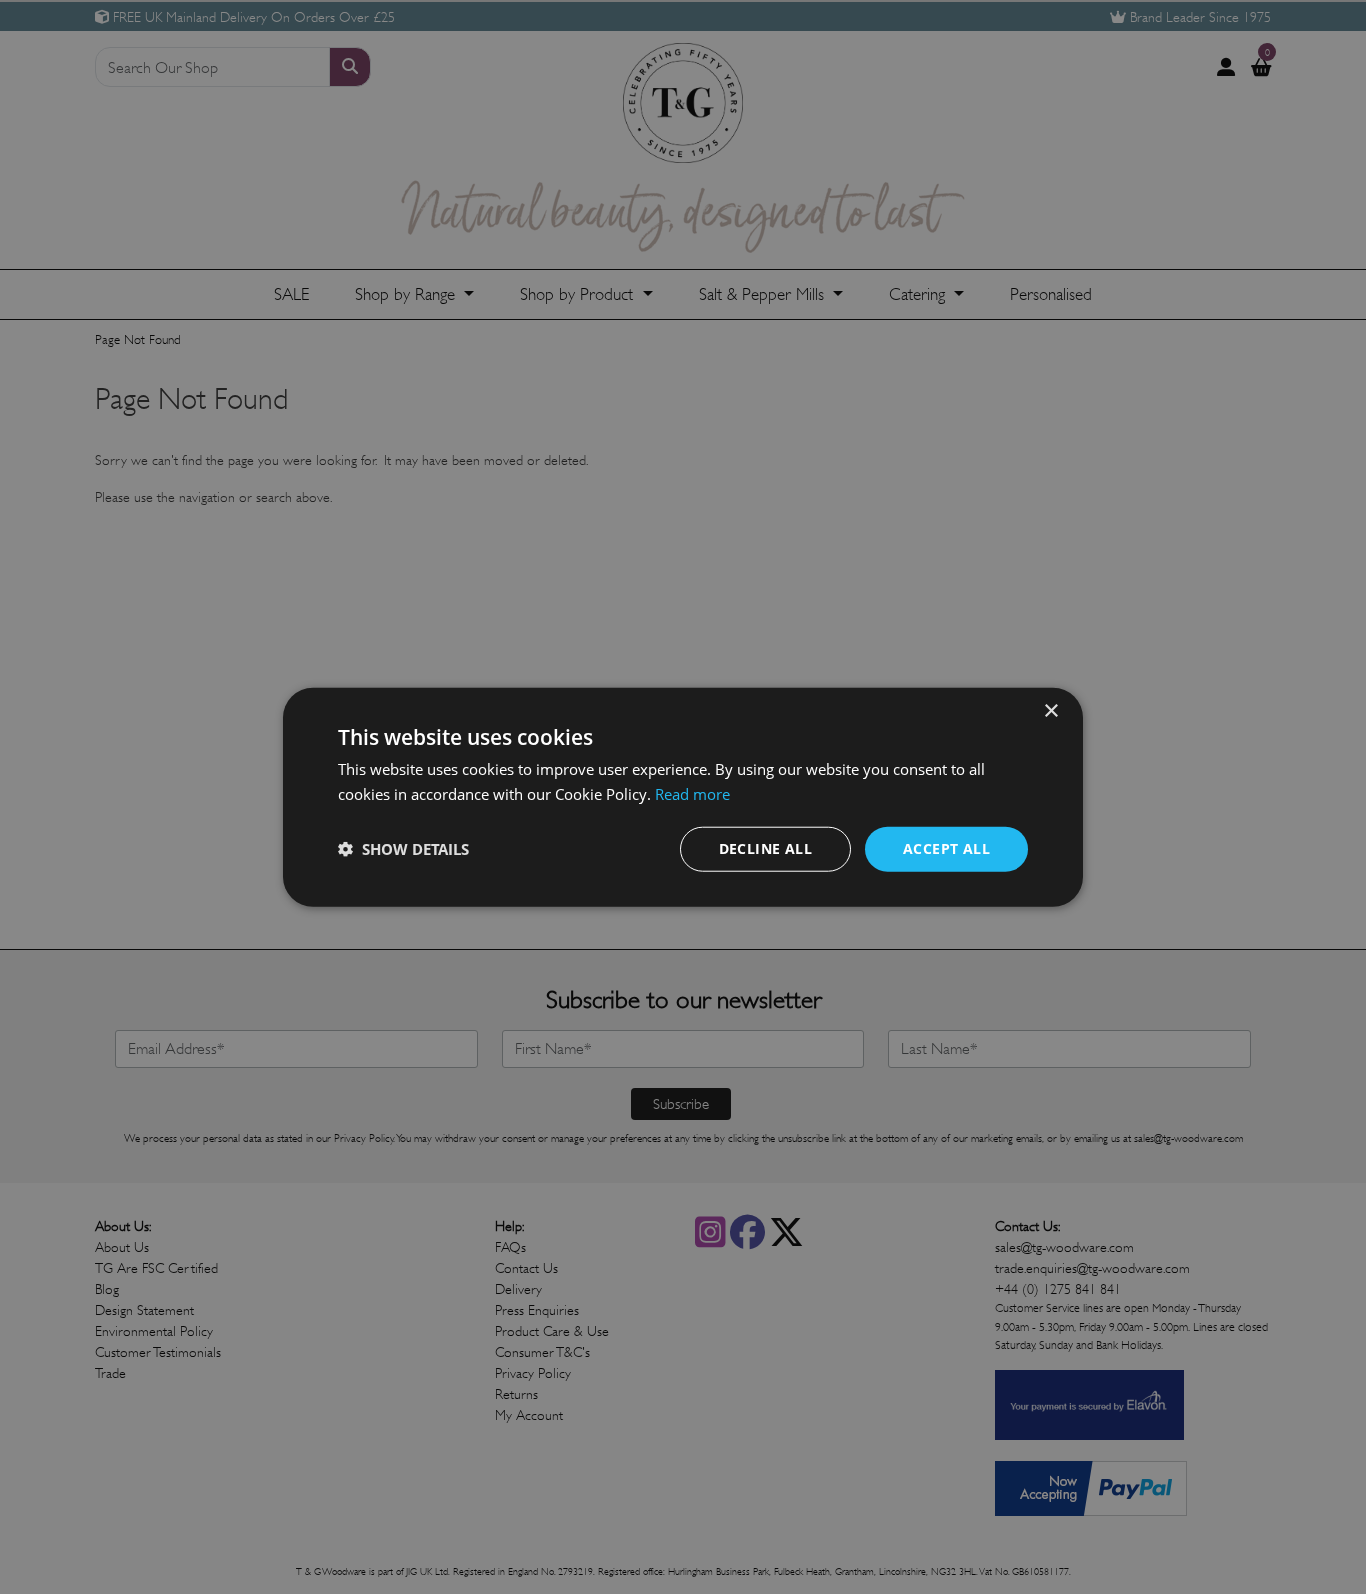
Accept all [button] (946, 848)
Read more (692, 794)
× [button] (1050, 711)
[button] (403, 849)
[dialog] (683, 797)
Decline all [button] (765, 848)
